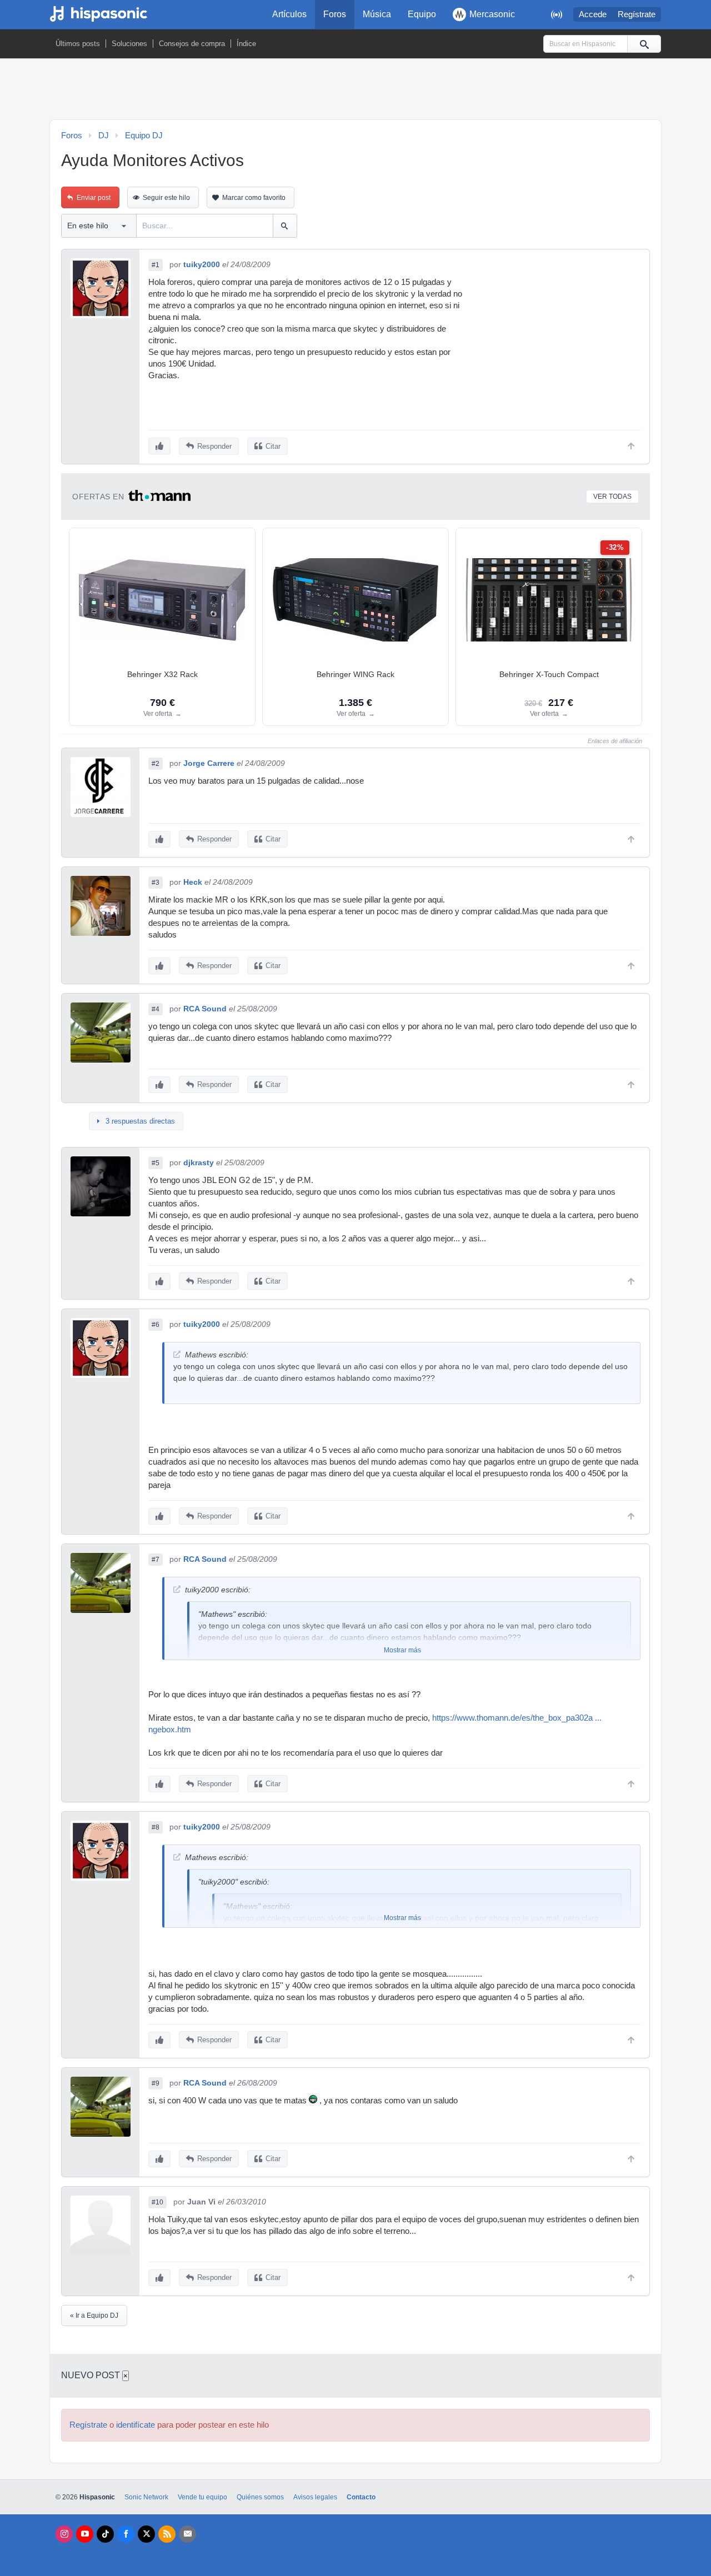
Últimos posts (78, 44)
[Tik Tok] (105, 2534)
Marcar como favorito (254, 198)
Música (377, 14)
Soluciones (129, 44)
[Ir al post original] (177, 1354)
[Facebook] (126, 2534)
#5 (156, 1163)
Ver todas (612, 497)
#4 (156, 1009)
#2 (156, 764)
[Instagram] (64, 2534)
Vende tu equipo (202, 2497)
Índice (246, 44)
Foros (335, 14)
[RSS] (167, 2534)
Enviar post (94, 198)
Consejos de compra (192, 44)
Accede (593, 14)
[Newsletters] (187, 2534)
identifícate (136, 2425)
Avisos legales (315, 2497)
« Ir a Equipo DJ (94, 2316)
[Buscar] (644, 44)
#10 (157, 2202)
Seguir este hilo (166, 198)
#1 (156, 265)
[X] (146, 2534)
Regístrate (637, 14)
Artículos (289, 14)
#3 (156, 883)
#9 (156, 2083)
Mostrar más (402, 1650)
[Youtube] (85, 2534)
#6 (156, 1325)
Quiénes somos (260, 2497)
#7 (156, 1560)
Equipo (422, 14)
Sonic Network (146, 2497)
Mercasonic (492, 14)
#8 (156, 1827)
